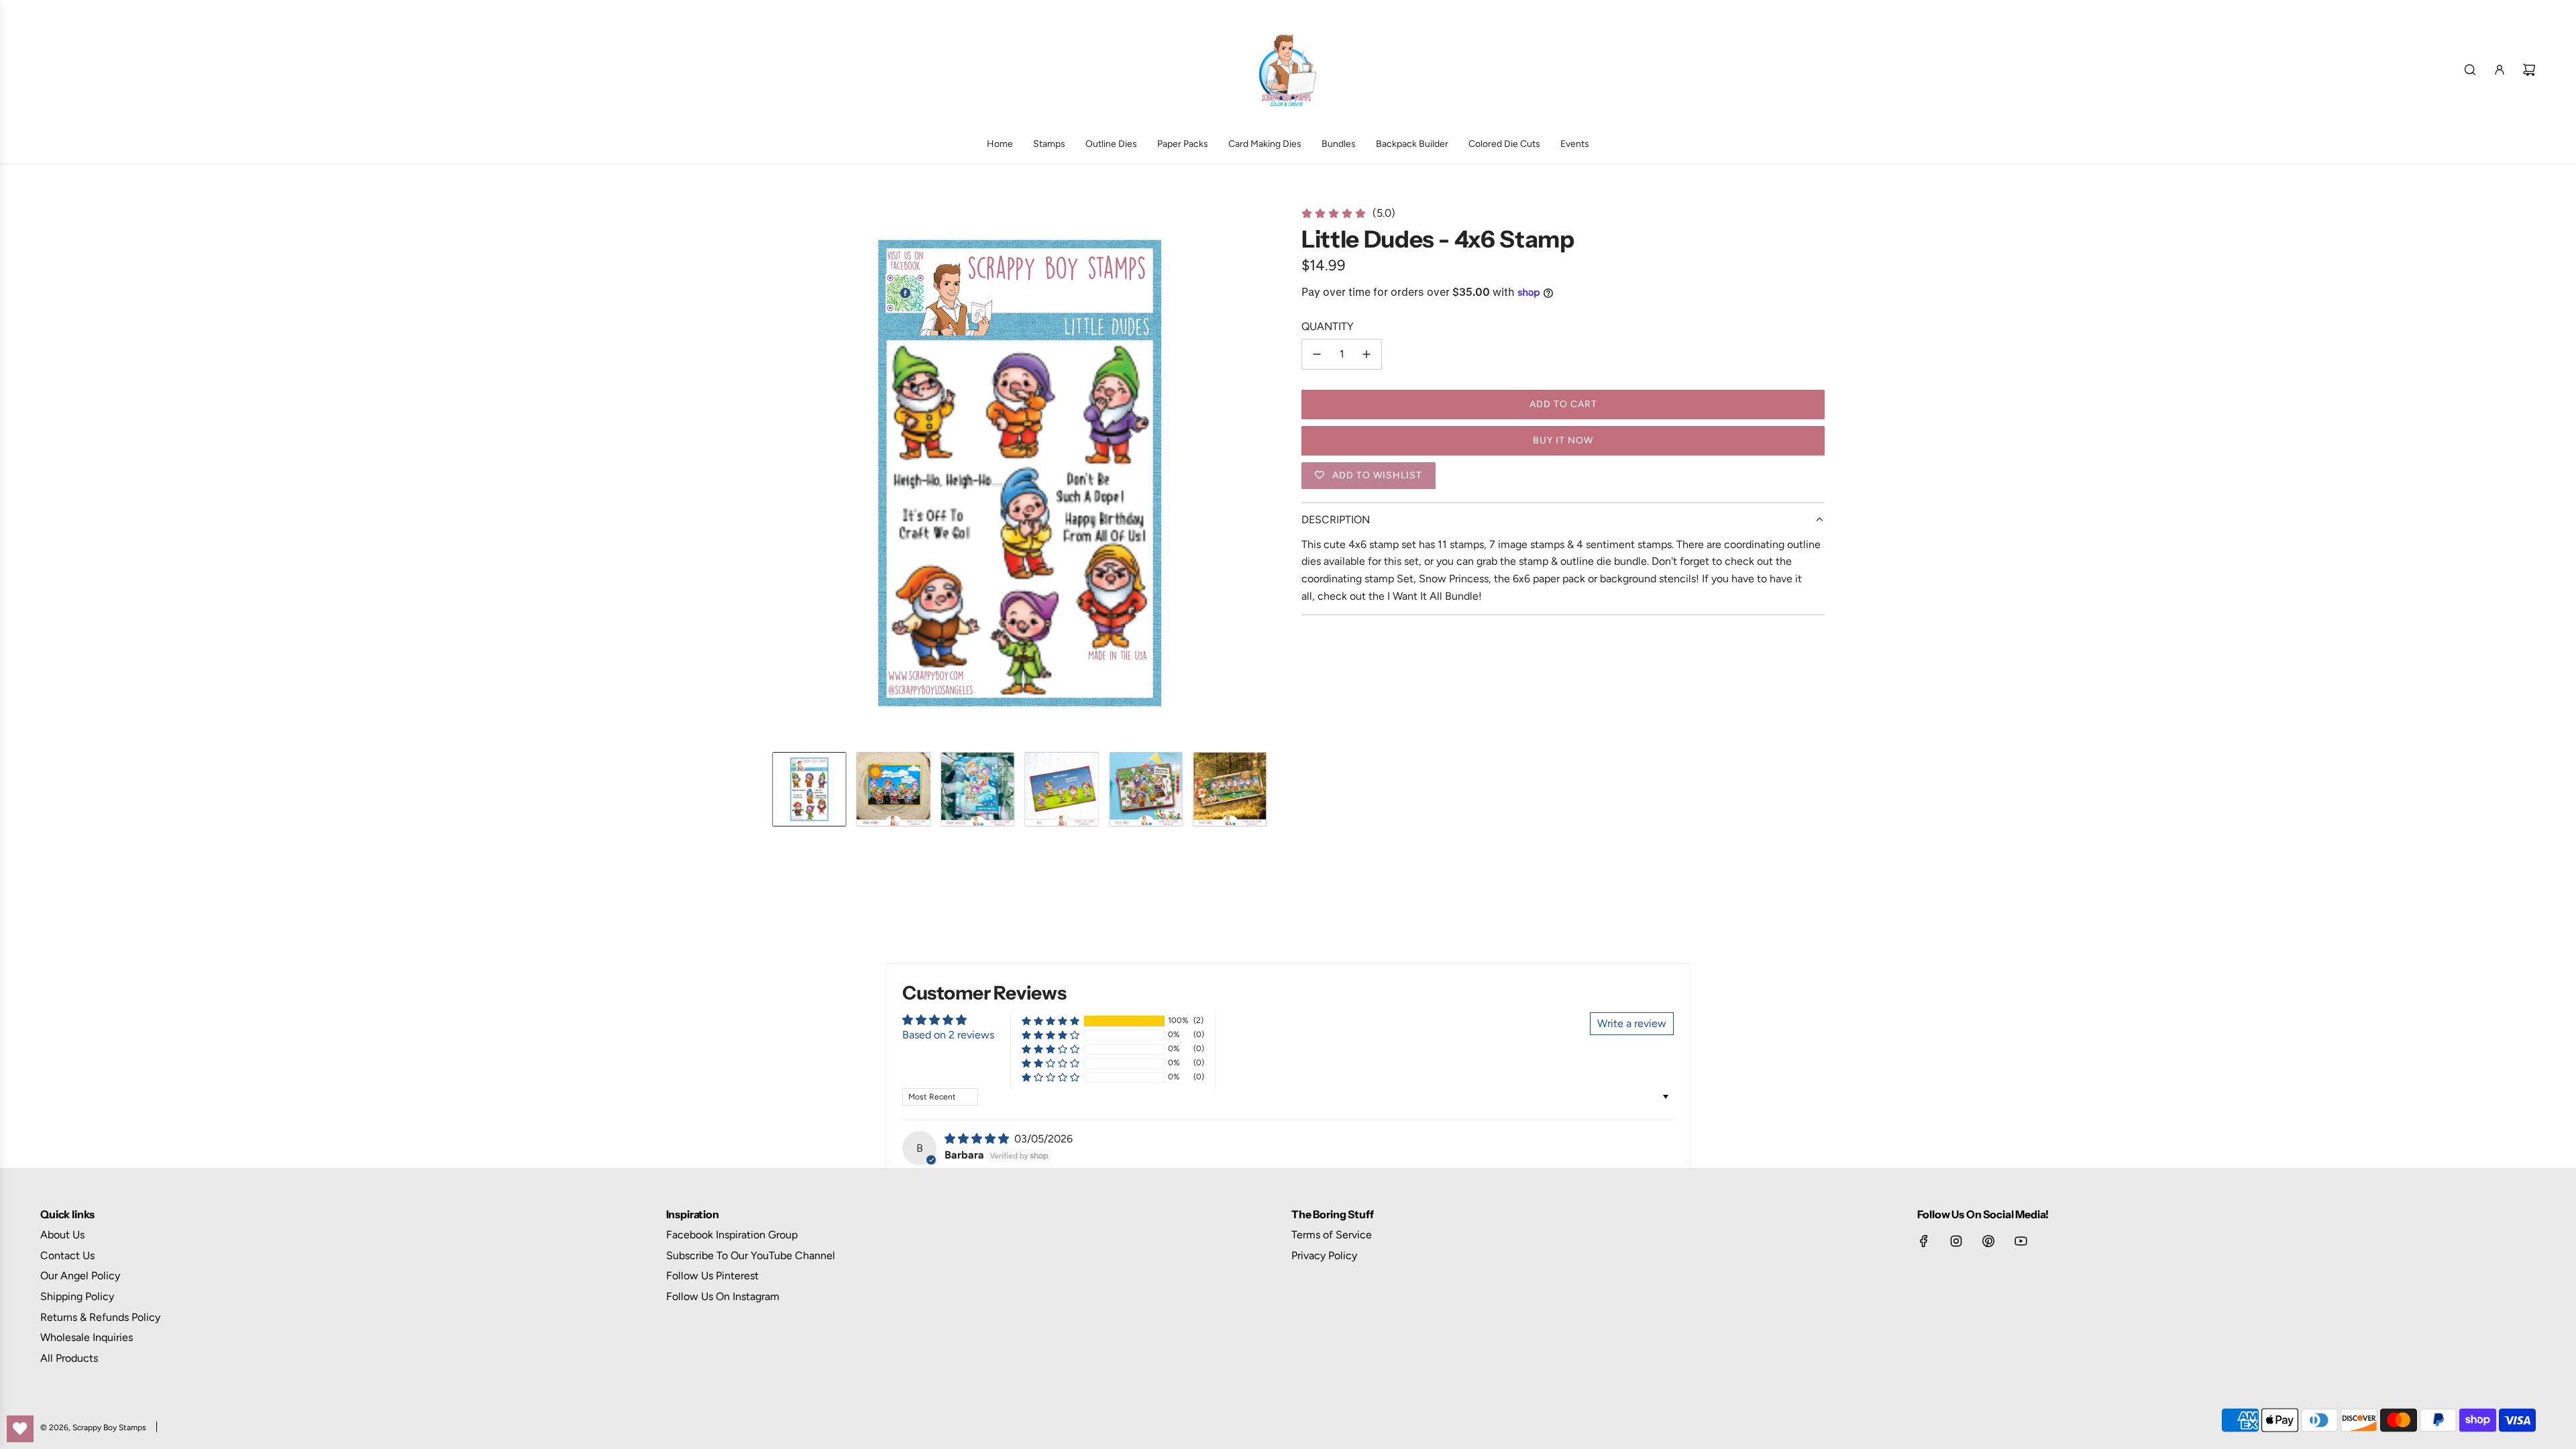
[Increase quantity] (1366, 354)
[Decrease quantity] (1317, 354)
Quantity (1328, 326)
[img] (978, 1139)
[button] (762, 473)
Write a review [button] (1632, 1023)
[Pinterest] (1988, 1241)
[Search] (2470, 70)
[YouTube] (2021, 1241)
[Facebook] (1924, 1241)
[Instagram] (1956, 1241)
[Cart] (2529, 70)
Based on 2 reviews (948, 1035)
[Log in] (2500, 70)
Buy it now (1563, 440)
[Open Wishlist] (20, 1429)
